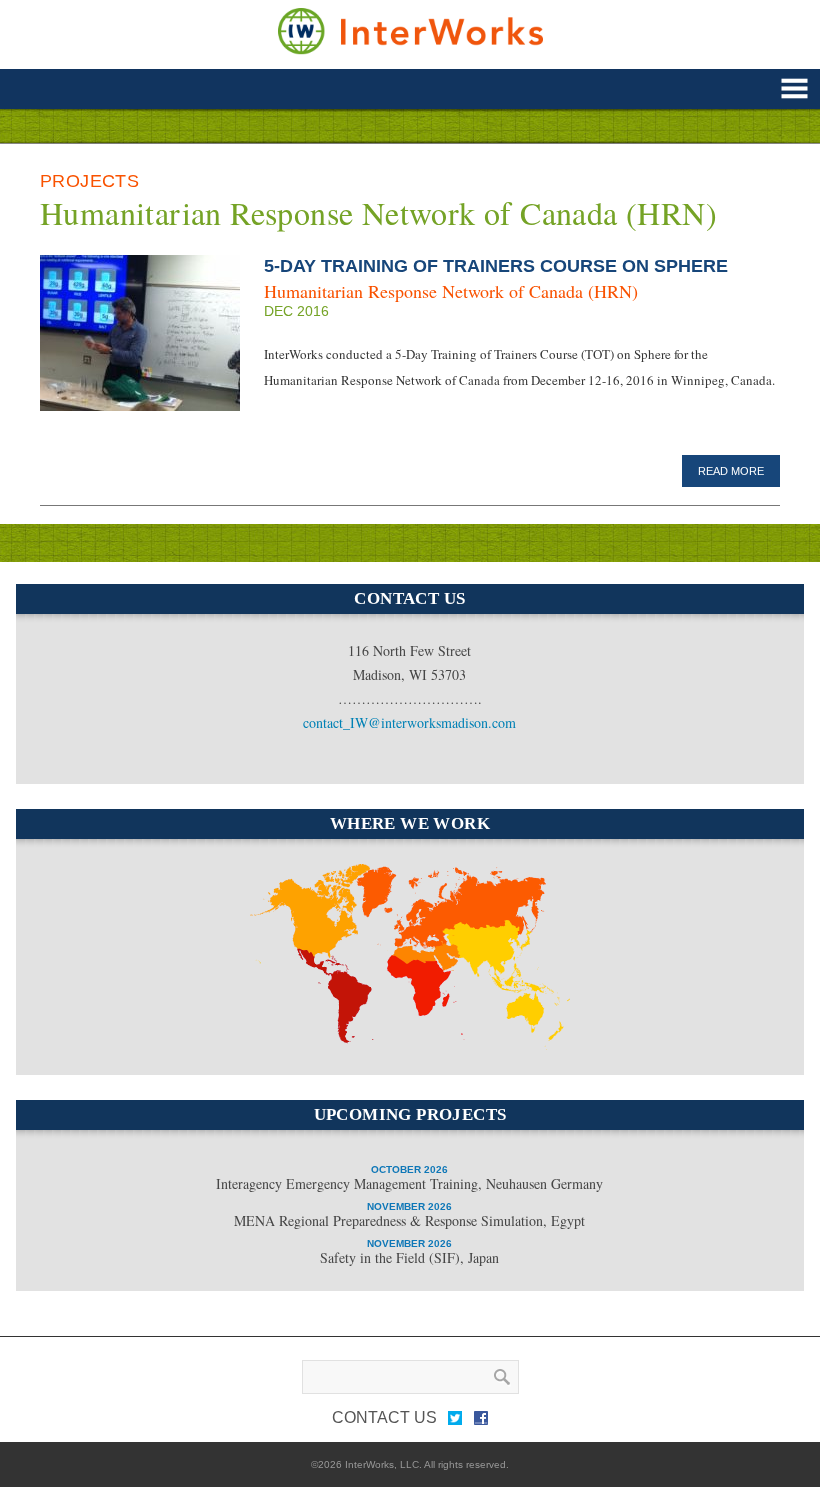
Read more (731, 471)
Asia (506, 963)
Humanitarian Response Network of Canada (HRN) (451, 291)
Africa (402, 1040)
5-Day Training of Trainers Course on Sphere (496, 266)
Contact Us (384, 1417)
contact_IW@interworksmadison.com (409, 722)
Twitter (455, 1422)
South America (318, 986)
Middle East (424, 977)
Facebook (481, 1422)
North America (288, 892)
